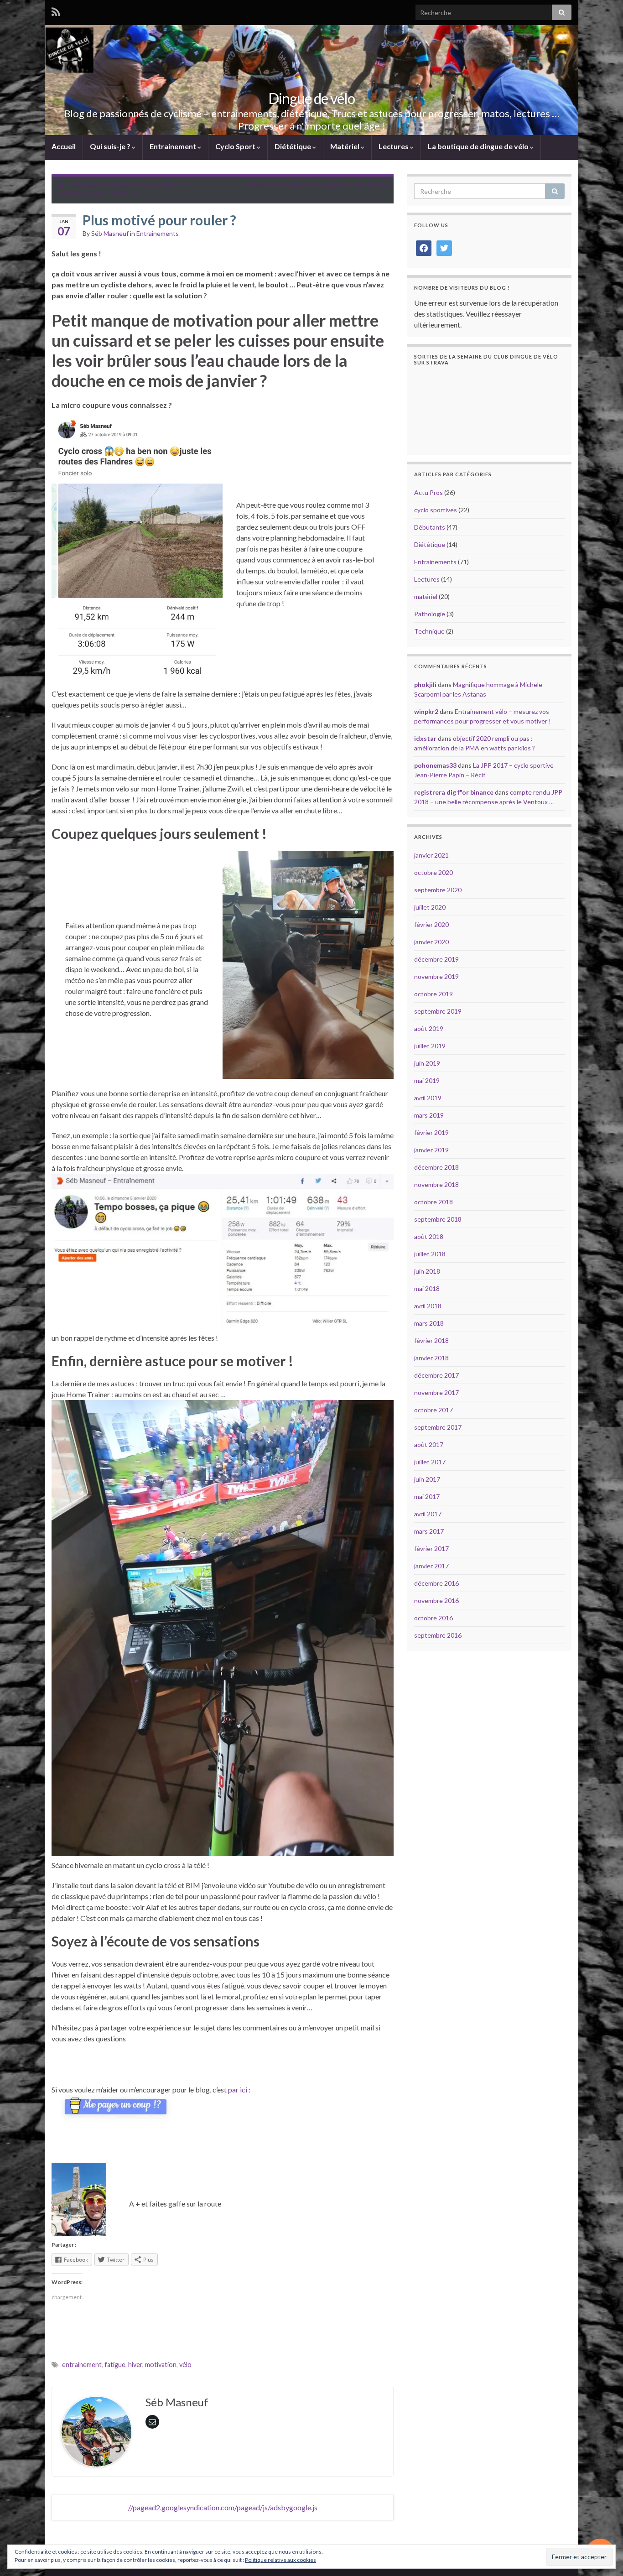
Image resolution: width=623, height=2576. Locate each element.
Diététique (293, 146)
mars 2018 (429, 1323)
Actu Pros (428, 492)
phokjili (425, 684)
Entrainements (158, 233)
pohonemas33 (435, 765)
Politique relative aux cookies (280, 2560)
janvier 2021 (431, 855)
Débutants (430, 527)
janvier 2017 (431, 1566)
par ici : (239, 2089)
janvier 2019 (431, 1150)
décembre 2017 (436, 1375)
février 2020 (431, 924)
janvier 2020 (431, 942)
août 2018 (429, 1236)
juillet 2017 (430, 1462)
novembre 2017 (436, 1392)
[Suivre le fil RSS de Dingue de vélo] (56, 12)
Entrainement (174, 146)
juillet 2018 (430, 1254)
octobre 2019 (434, 994)
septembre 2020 (438, 890)
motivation (161, 2365)
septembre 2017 (438, 1427)
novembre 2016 (436, 1600)
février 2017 (431, 1548)
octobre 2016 (434, 1618)
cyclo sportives (436, 510)
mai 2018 (427, 1288)
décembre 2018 (436, 1167)
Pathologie (430, 614)
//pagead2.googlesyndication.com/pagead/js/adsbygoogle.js (223, 2507)
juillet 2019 (430, 1046)
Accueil (64, 146)
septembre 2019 (438, 1011)
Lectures (394, 146)
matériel (426, 596)
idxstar (425, 738)
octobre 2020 (434, 872)
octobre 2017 (434, 1410)
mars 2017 (429, 1531)
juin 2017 (427, 1479)
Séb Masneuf (110, 233)
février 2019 (431, 1132)
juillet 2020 (430, 907)
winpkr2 (426, 711)
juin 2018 (427, 1271)
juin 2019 (427, 1063)
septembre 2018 (438, 1219)
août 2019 (429, 1028)
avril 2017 (428, 1514)
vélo (185, 2365)
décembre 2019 (436, 959)
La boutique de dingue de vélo (479, 146)
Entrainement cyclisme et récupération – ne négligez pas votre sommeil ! (125, 189)
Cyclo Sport (236, 146)
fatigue (115, 2365)
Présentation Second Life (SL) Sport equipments (309, 185)
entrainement (82, 2365)
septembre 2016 (438, 1635)
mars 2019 (429, 1115)
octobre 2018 (434, 1202)
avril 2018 (428, 1306)
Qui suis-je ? (111, 146)
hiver (135, 2365)
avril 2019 (428, 1098)
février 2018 (431, 1340)
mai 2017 (427, 1496)
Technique (429, 631)
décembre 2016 (436, 1583)
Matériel (345, 146)
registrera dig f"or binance (454, 792)
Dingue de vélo (311, 98)
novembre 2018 (436, 1184)
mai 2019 (427, 1080)
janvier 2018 (431, 1358)
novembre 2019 (436, 976)
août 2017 (429, 1444)
